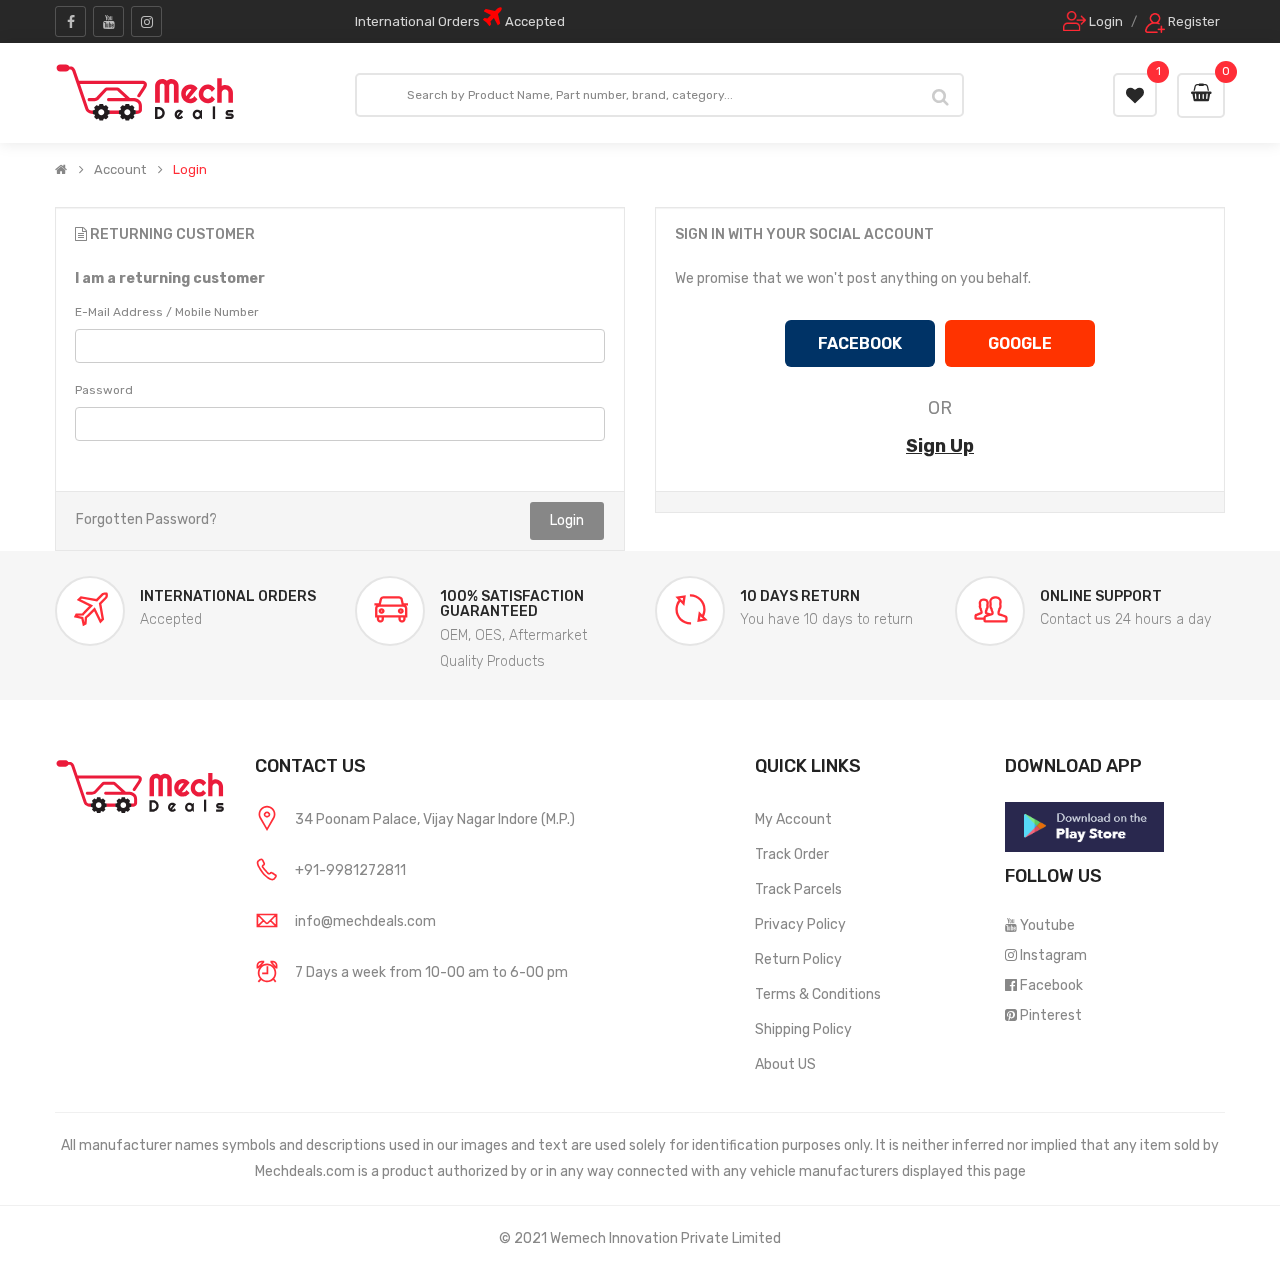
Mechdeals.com (305, 1171)
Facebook (1051, 985)
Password (104, 390)
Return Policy (798, 959)
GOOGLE (1020, 343)
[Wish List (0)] (1135, 95)
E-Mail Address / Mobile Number (167, 312)
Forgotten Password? (146, 519)
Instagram (1053, 955)
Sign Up (940, 446)
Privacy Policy (800, 924)
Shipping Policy (803, 1029)
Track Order (792, 854)
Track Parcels (798, 889)
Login (190, 170)
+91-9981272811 (350, 870)
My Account (793, 819)
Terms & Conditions (818, 994)
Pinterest (1051, 1015)
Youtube (1047, 925)
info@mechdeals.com (365, 921)
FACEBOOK (860, 343)
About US (785, 1064)
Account (120, 170)
